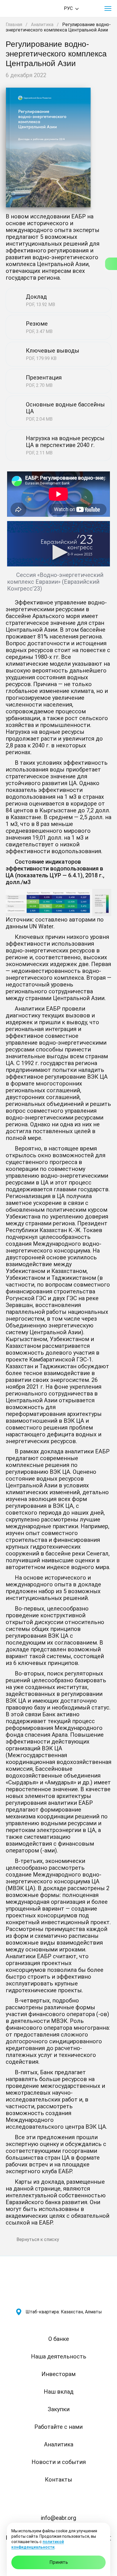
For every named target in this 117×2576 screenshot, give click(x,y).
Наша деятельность (59, 2356)
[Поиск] (92, 9)
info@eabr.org (58, 2518)
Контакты (58, 2480)
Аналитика (42, 25)
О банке (59, 2339)
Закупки (59, 2409)
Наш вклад (59, 2392)
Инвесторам (58, 2374)
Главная (14, 25)
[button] (108, 9)
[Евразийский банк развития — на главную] (26, 9)
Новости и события (59, 2462)
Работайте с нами (58, 2427)
